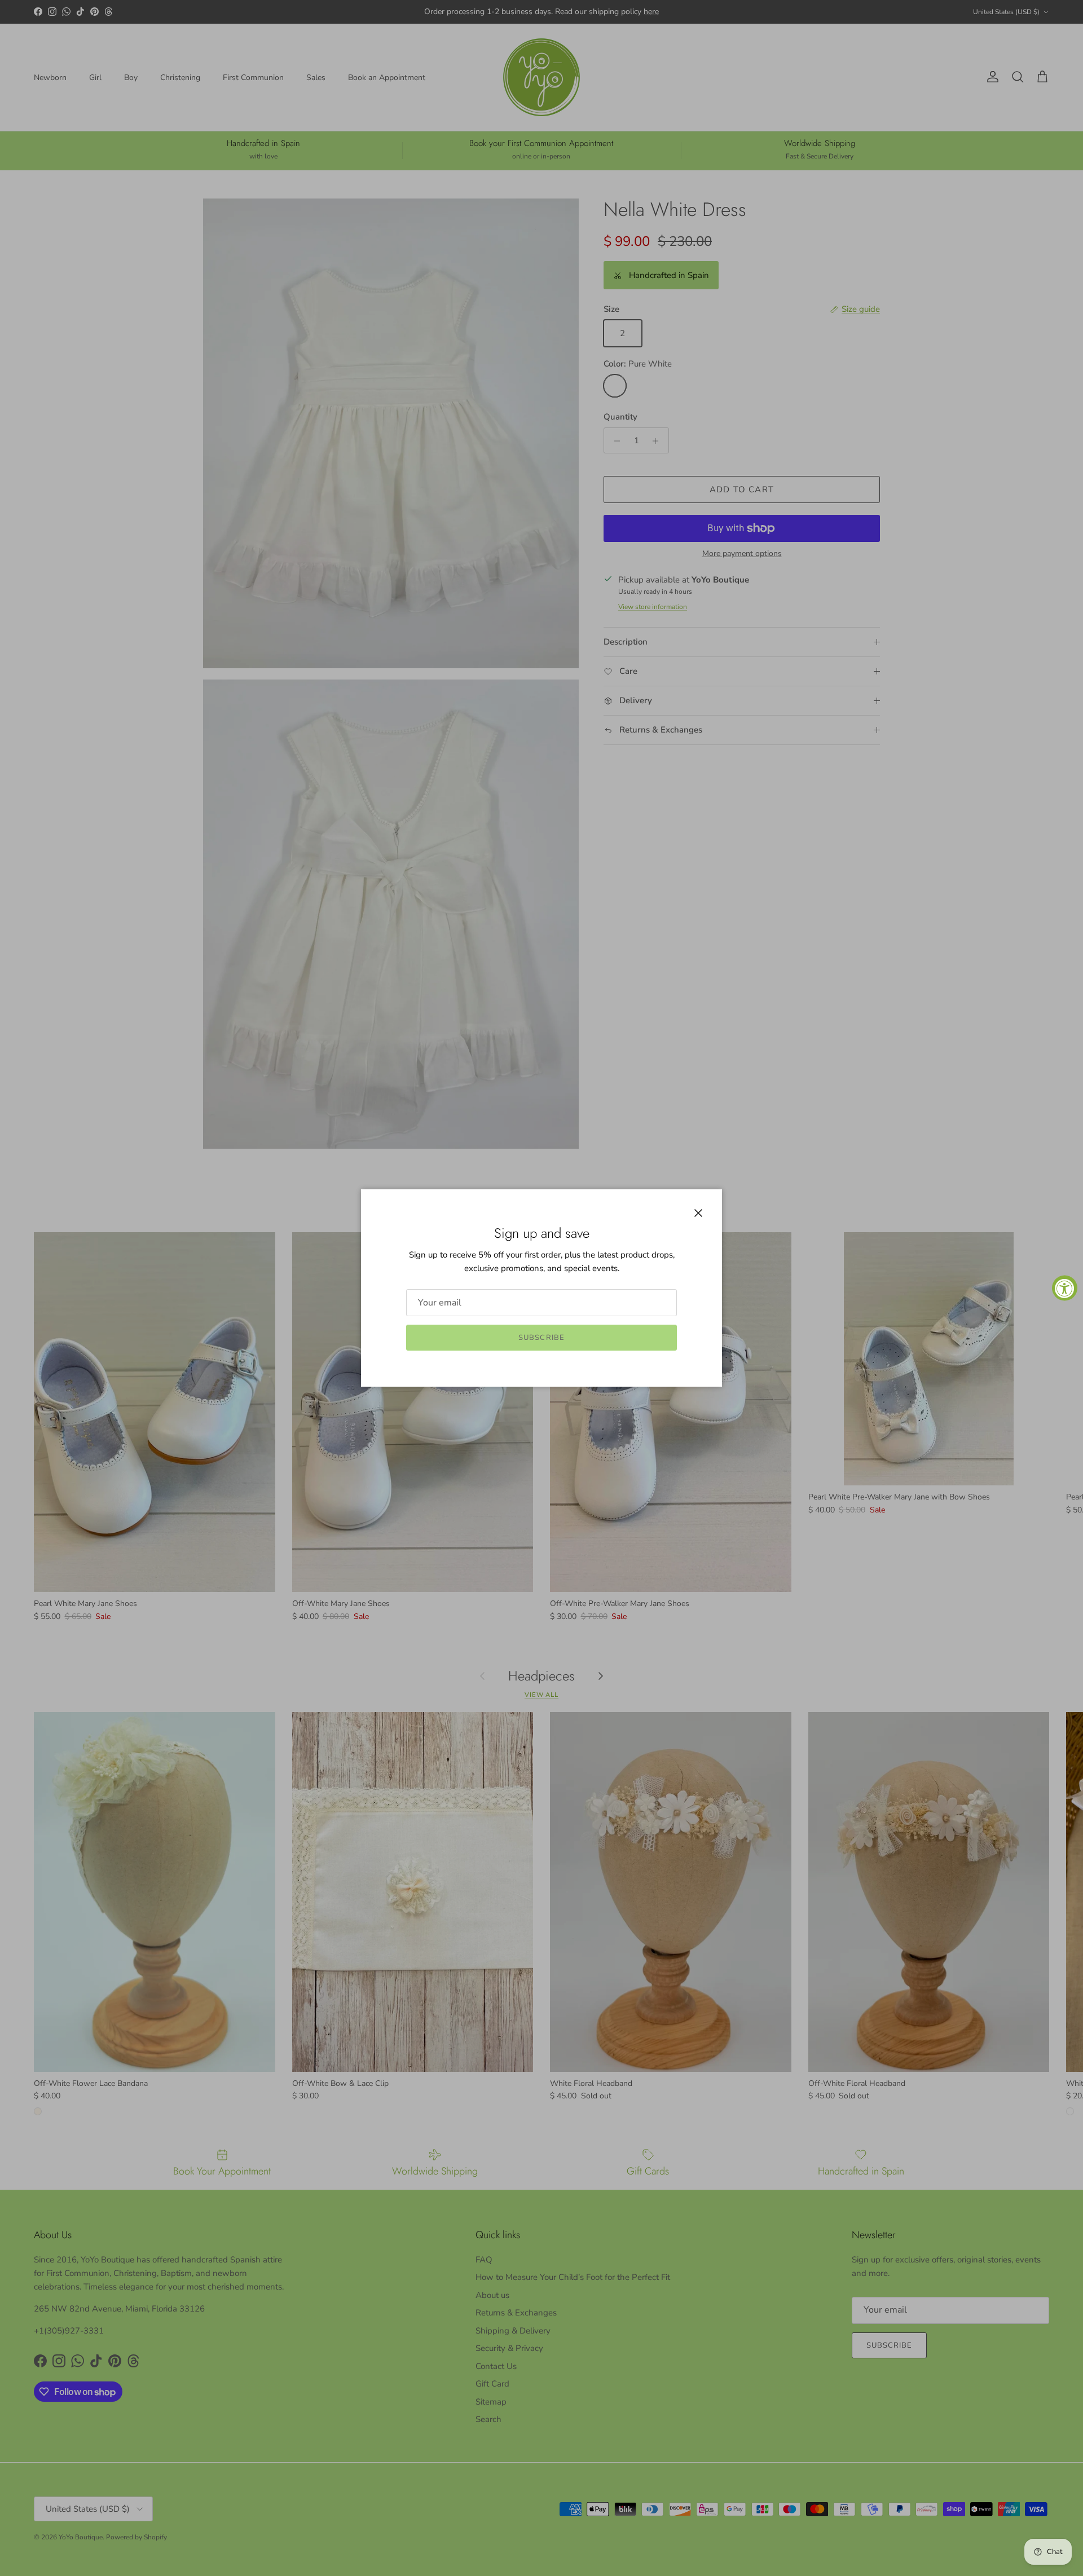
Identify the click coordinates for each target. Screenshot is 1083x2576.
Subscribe (541, 1338)
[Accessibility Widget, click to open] (1065, 1288)
